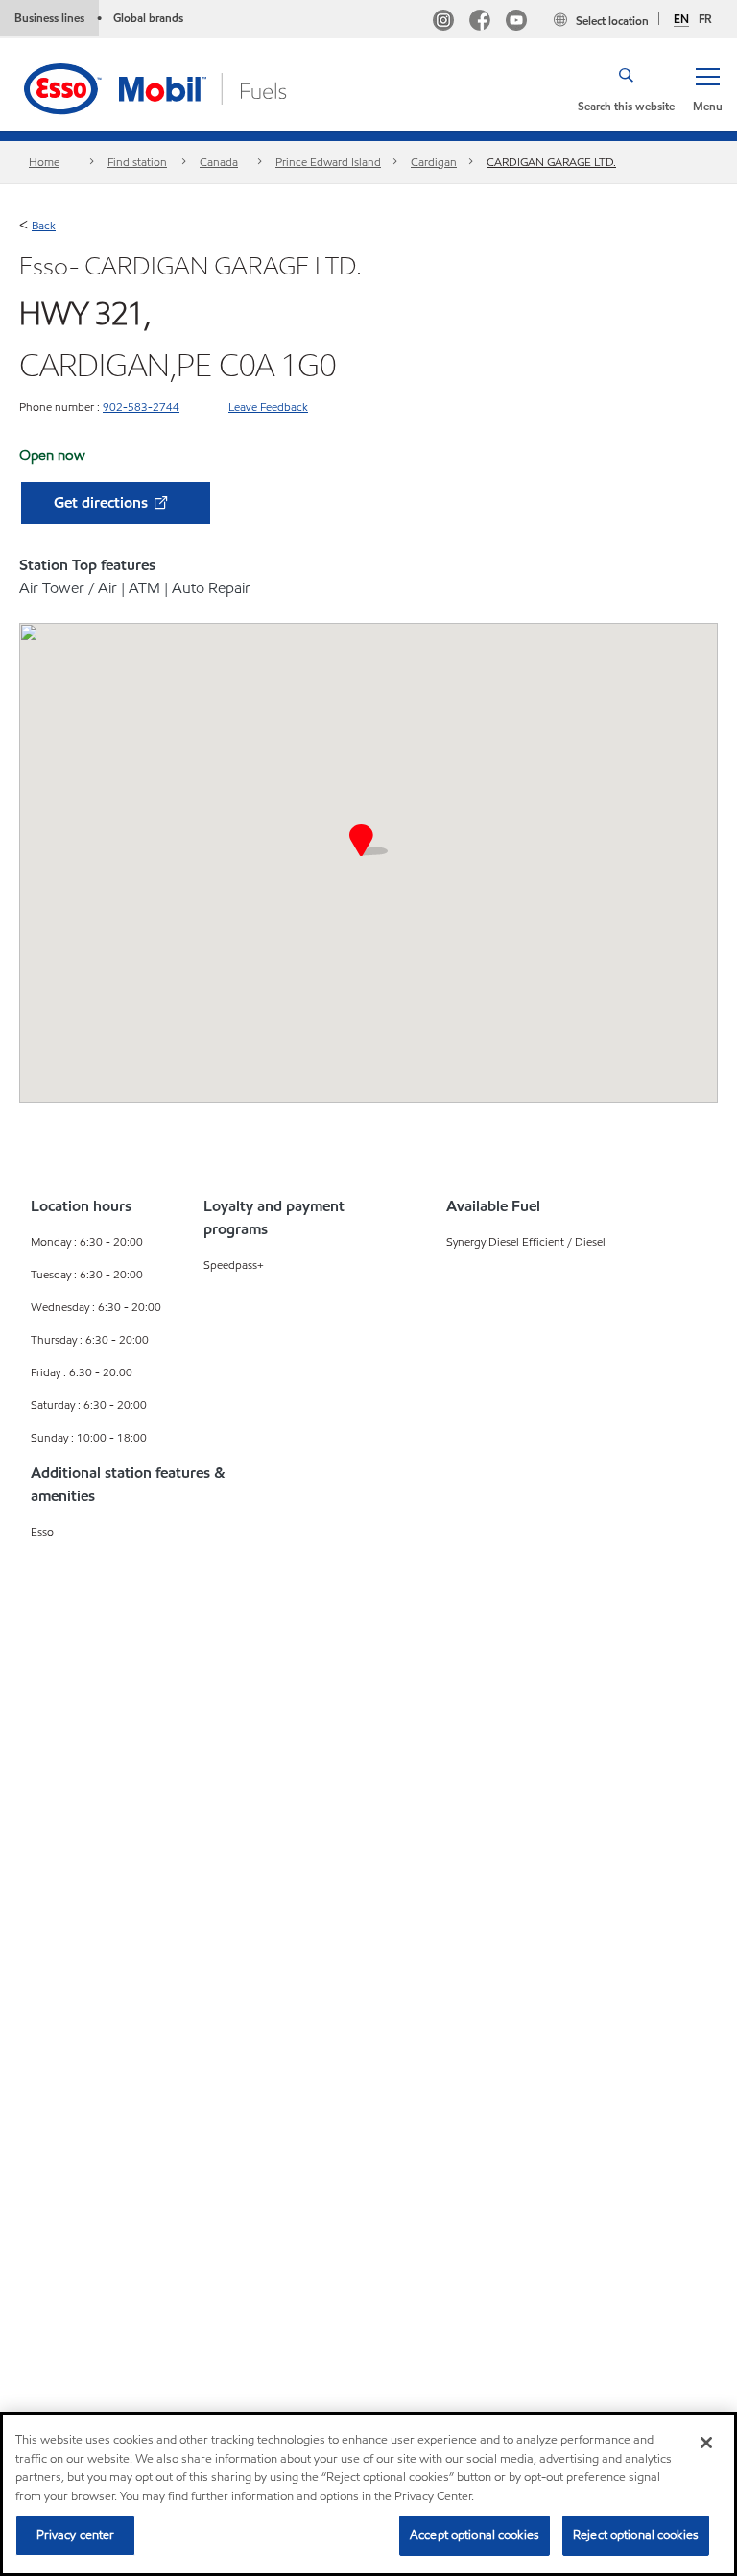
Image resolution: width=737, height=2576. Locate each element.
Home (44, 162)
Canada (219, 162)
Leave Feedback (268, 406)
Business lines (49, 18)
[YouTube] (516, 23)
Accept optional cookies (475, 2535)
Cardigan (434, 162)
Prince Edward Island (328, 162)
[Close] (706, 2443)
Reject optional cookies (636, 2535)
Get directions (103, 502)
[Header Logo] (185, 87)
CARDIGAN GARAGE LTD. (551, 162)
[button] (707, 88)
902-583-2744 (141, 406)
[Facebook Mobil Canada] (480, 23)
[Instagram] (443, 23)
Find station (137, 162)
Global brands (148, 18)
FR (705, 19)
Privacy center (76, 2535)
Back (44, 225)
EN (681, 19)
